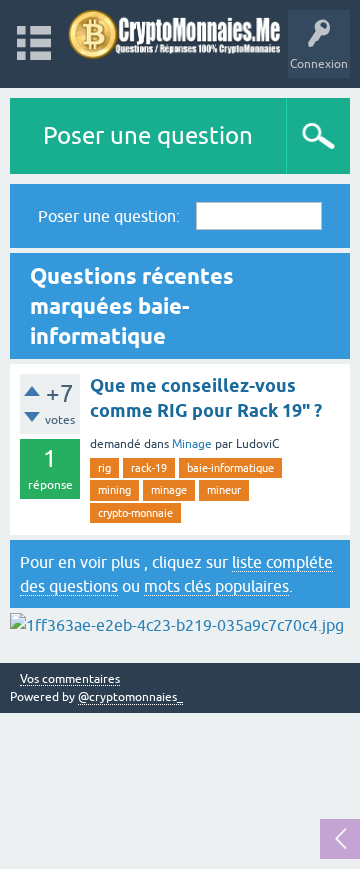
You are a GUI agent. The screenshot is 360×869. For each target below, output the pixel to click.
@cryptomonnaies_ (130, 697)
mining (114, 490)
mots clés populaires (216, 586)
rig (104, 468)
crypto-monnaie (135, 513)
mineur (224, 490)
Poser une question (148, 135)
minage (169, 490)
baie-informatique (230, 468)
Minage (192, 444)
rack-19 (149, 468)
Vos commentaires (70, 679)
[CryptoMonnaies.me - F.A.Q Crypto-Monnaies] (174, 34)
